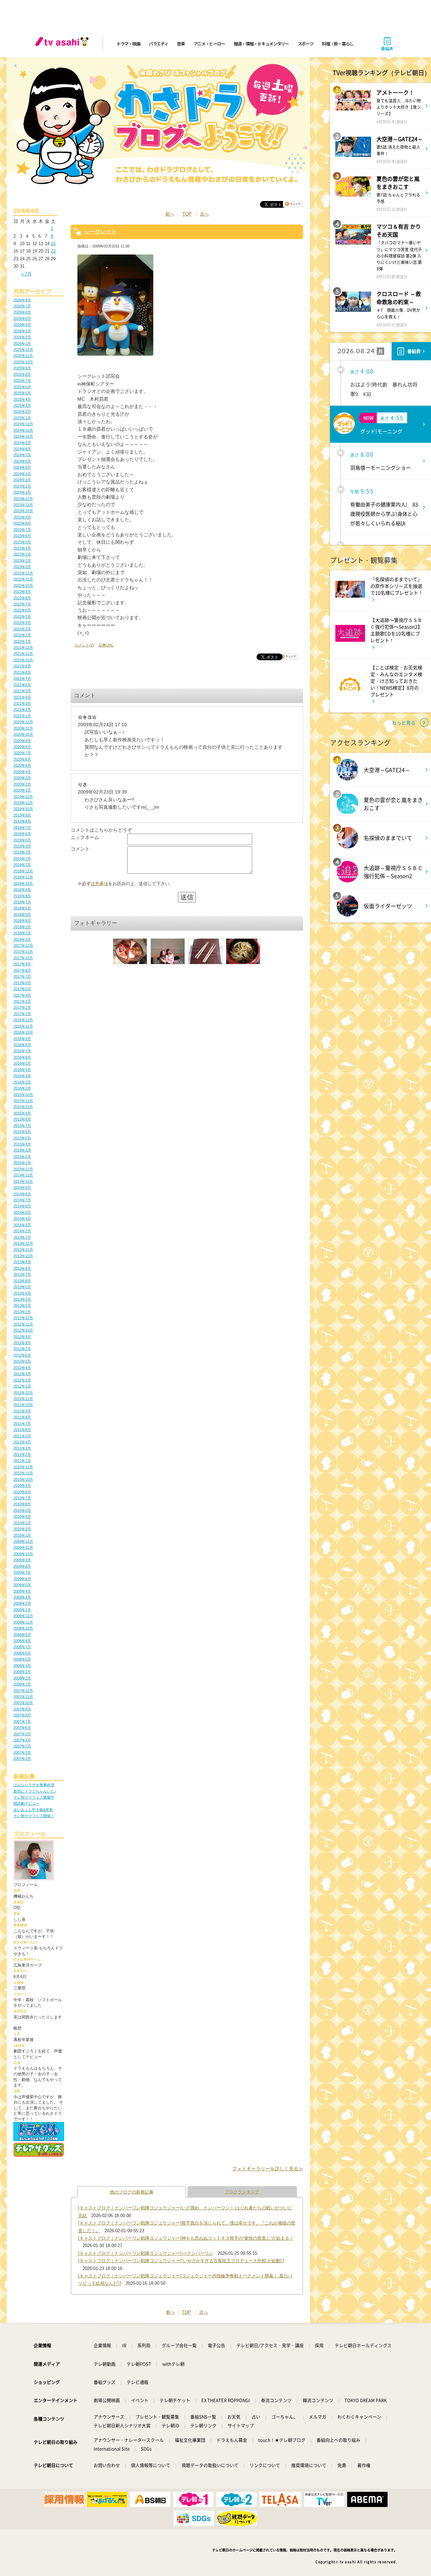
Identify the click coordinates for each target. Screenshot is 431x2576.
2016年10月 (23, 1032)
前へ (170, 214)
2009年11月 (23, 1547)
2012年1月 (22, 1386)
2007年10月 (23, 1703)
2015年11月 (23, 1101)
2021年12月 (23, 647)
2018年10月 (23, 883)
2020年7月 (22, 753)
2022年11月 (23, 579)
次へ (204, 214)
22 (53, 251)
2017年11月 (23, 951)
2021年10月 (23, 660)
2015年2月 (22, 1157)
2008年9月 (22, 1635)
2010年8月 (22, 1492)
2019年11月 (23, 803)
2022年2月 (22, 635)
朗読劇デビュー (26, 1803)
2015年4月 (22, 1144)
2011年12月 (23, 1393)
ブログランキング (242, 2192)
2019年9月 (22, 815)
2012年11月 (23, 1324)
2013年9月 (22, 1262)
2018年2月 (22, 933)
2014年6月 (22, 1206)
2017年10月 (23, 958)
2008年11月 (23, 1622)
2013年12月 (23, 1243)
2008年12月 (23, 1616)
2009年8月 (22, 1566)
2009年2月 (22, 1603)
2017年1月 (22, 1014)
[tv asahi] (63, 44)
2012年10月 (23, 1330)
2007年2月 (22, 1752)
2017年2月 (22, 1007)
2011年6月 (22, 1430)
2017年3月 (22, 1001)
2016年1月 (22, 1088)
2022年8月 (22, 598)
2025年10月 (23, 362)
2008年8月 (22, 1641)
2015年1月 (22, 1163)
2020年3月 (22, 778)
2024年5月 (22, 467)
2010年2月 (22, 1529)
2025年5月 (22, 393)
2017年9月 (22, 964)
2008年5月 (22, 1659)
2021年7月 (22, 678)
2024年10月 (23, 436)
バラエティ (159, 44)
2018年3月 (22, 927)
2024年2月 (22, 486)
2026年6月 (22, 312)
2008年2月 (22, 1678)
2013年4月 (22, 1293)
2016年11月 (23, 1026)
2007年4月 (22, 1740)
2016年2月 (22, 1082)
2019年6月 (22, 834)
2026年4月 (22, 325)
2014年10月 (23, 1181)
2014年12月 (23, 1169)
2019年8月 (22, 821)
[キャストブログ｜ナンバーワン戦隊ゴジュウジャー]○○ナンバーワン (146, 2253)
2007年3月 (22, 1746)
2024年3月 (22, 480)
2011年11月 (23, 1399)
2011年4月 (22, 1442)
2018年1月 (22, 939)
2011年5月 (22, 1436)
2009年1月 (22, 1610)
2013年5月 (22, 1287)
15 (53, 244)
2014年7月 (22, 1200)
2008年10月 (23, 1628)
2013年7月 (22, 1274)
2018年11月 (23, 877)
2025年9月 (22, 368)
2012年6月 (22, 1355)
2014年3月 (22, 1225)
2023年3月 (22, 554)
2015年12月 (23, 1095)
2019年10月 (23, 809)
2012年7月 (22, 1349)
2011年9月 (22, 1411)
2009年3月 (22, 1597)
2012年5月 (22, 1361)
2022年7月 (22, 604)
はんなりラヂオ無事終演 (34, 1785)
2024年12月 (23, 424)
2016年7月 (22, 1051)
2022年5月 (22, 616)
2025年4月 (22, 399)
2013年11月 (23, 1249)
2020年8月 (22, 747)
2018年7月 (22, 902)
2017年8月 (22, 970)
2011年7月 (22, 1424)
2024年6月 (22, 461)
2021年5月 (22, 691)
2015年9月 (22, 1113)
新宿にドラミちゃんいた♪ (35, 1791)
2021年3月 (22, 703)
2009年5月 (22, 1585)
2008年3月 (22, 1672)
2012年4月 (22, 1368)
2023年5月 (22, 542)
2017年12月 (23, 945)
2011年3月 (22, 1448)
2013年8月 (22, 1268)
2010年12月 (23, 1467)
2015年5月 (22, 1138)
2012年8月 (22, 1343)
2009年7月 (22, 1572)
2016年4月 (22, 1070)
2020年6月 (22, 759)
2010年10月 (23, 1479)
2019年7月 (22, 828)
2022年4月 (22, 623)
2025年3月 (22, 405)
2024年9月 (22, 443)
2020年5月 (22, 765)
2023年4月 (22, 548)
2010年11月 (23, 1473)
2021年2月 (22, 709)
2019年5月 (22, 840)
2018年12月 (23, 871)
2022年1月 (22, 641)
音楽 (181, 44)
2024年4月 (22, 474)
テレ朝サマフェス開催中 (34, 1797)
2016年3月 (22, 1076)
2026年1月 (22, 343)
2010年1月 (22, 1535)
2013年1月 (22, 1312)
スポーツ (306, 44)
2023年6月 (22, 536)
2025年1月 (22, 418)
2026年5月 (22, 319)
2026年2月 (22, 337)
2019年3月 (22, 852)
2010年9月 (22, 1485)
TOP (187, 214)
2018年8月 (22, 896)
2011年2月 (22, 1454)
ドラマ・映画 (128, 44)
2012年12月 (23, 1318)
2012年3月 (22, 1374)
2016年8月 (22, 1045)
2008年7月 (22, 1647)
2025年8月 (22, 374)
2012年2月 (22, 1380)
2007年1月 (22, 1759)
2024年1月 (22, 492)
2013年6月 (22, 1281)
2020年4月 (22, 772)
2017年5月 (22, 989)
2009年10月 (23, 1554)
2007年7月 (22, 1721)
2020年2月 (22, 784)
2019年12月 (23, 797)
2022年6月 (22, 610)
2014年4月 (22, 1218)
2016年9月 (22, 1039)
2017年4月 (22, 995)
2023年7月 (22, 530)
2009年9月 (22, 1560)
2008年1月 (22, 1684)
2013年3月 (22, 1299)
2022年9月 (22, 592)
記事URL (106, 645)
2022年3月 (22, 629)
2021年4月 (22, 697)
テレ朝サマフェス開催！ (34, 1816)
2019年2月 (22, 859)
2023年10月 (23, 511)
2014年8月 (22, 1194)
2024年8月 (22, 449)
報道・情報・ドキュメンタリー (261, 44)
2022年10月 (23, 586)
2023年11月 (23, 505)
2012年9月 (22, 1337)
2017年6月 (22, 983)
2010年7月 (22, 1498)
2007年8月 (22, 1715)
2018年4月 (22, 921)
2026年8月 (22, 300)
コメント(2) (84, 645)
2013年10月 (23, 1256)
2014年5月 (22, 1212)
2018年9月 (22, 890)
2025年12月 (23, 349)
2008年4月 (22, 1666)
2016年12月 (23, 1020)
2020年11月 (23, 728)
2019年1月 (22, 865)
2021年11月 (23, 654)
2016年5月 (22, 1063)
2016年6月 (22, 1057)
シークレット (100, 231)
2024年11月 (23, 430)
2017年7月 (22, 976)
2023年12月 (23, 499)
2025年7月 (22, 380)
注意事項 (99, 884)
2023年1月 (22, 567)
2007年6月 (22, 1728)
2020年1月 (22, 790)
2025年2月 (22, 411)
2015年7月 (22, 1126)
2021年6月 (22, 685)
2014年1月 (22, 1237)
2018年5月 (22, 914)
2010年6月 (22, 1504)
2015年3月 (22, 1150)
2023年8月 (22, 523)
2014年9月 (22, 1187)
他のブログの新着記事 (132, 2192)
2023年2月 (22, 561)
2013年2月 (22, 1305)
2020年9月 (22, 741)
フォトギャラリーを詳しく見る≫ (268, 2169)
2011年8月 (22, 1417)
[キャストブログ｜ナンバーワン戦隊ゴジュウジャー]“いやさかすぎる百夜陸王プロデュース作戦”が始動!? (181, 2261)
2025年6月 (22, 387)
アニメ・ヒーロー (209, 44)
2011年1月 (22, 1461)
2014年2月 (22, 1231)
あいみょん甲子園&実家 (33, 1810)
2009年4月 (22, 1591)
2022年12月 (23, 573)
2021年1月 (22, 716)
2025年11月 (23, 356)
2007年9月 (22, 1709)
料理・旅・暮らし (338, 44)
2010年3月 (22, 1523)
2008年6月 (22, 1653)
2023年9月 (22, 517)
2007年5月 (22, 1734)
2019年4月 (22, 846)
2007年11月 (23, 1697)
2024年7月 (22, 455)
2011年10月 (23, 1405)
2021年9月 (22, 666)
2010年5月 (22, 1510)
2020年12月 (23, 722)
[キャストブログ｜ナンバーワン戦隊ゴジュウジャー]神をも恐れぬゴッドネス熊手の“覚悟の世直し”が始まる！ (186, 2238)
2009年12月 (23, 1541)
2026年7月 (22, 306)
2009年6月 (22, 1579)
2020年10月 (23, 734)
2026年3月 (22, 331)
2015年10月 (23, 1107)
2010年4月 (22, 1516)
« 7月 (26, 274)
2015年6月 (22, 1132)
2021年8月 (22, 672)
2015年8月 (22, 1119)
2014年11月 (23, 1175)
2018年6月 (22, 908)
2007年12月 (23, 1691)
